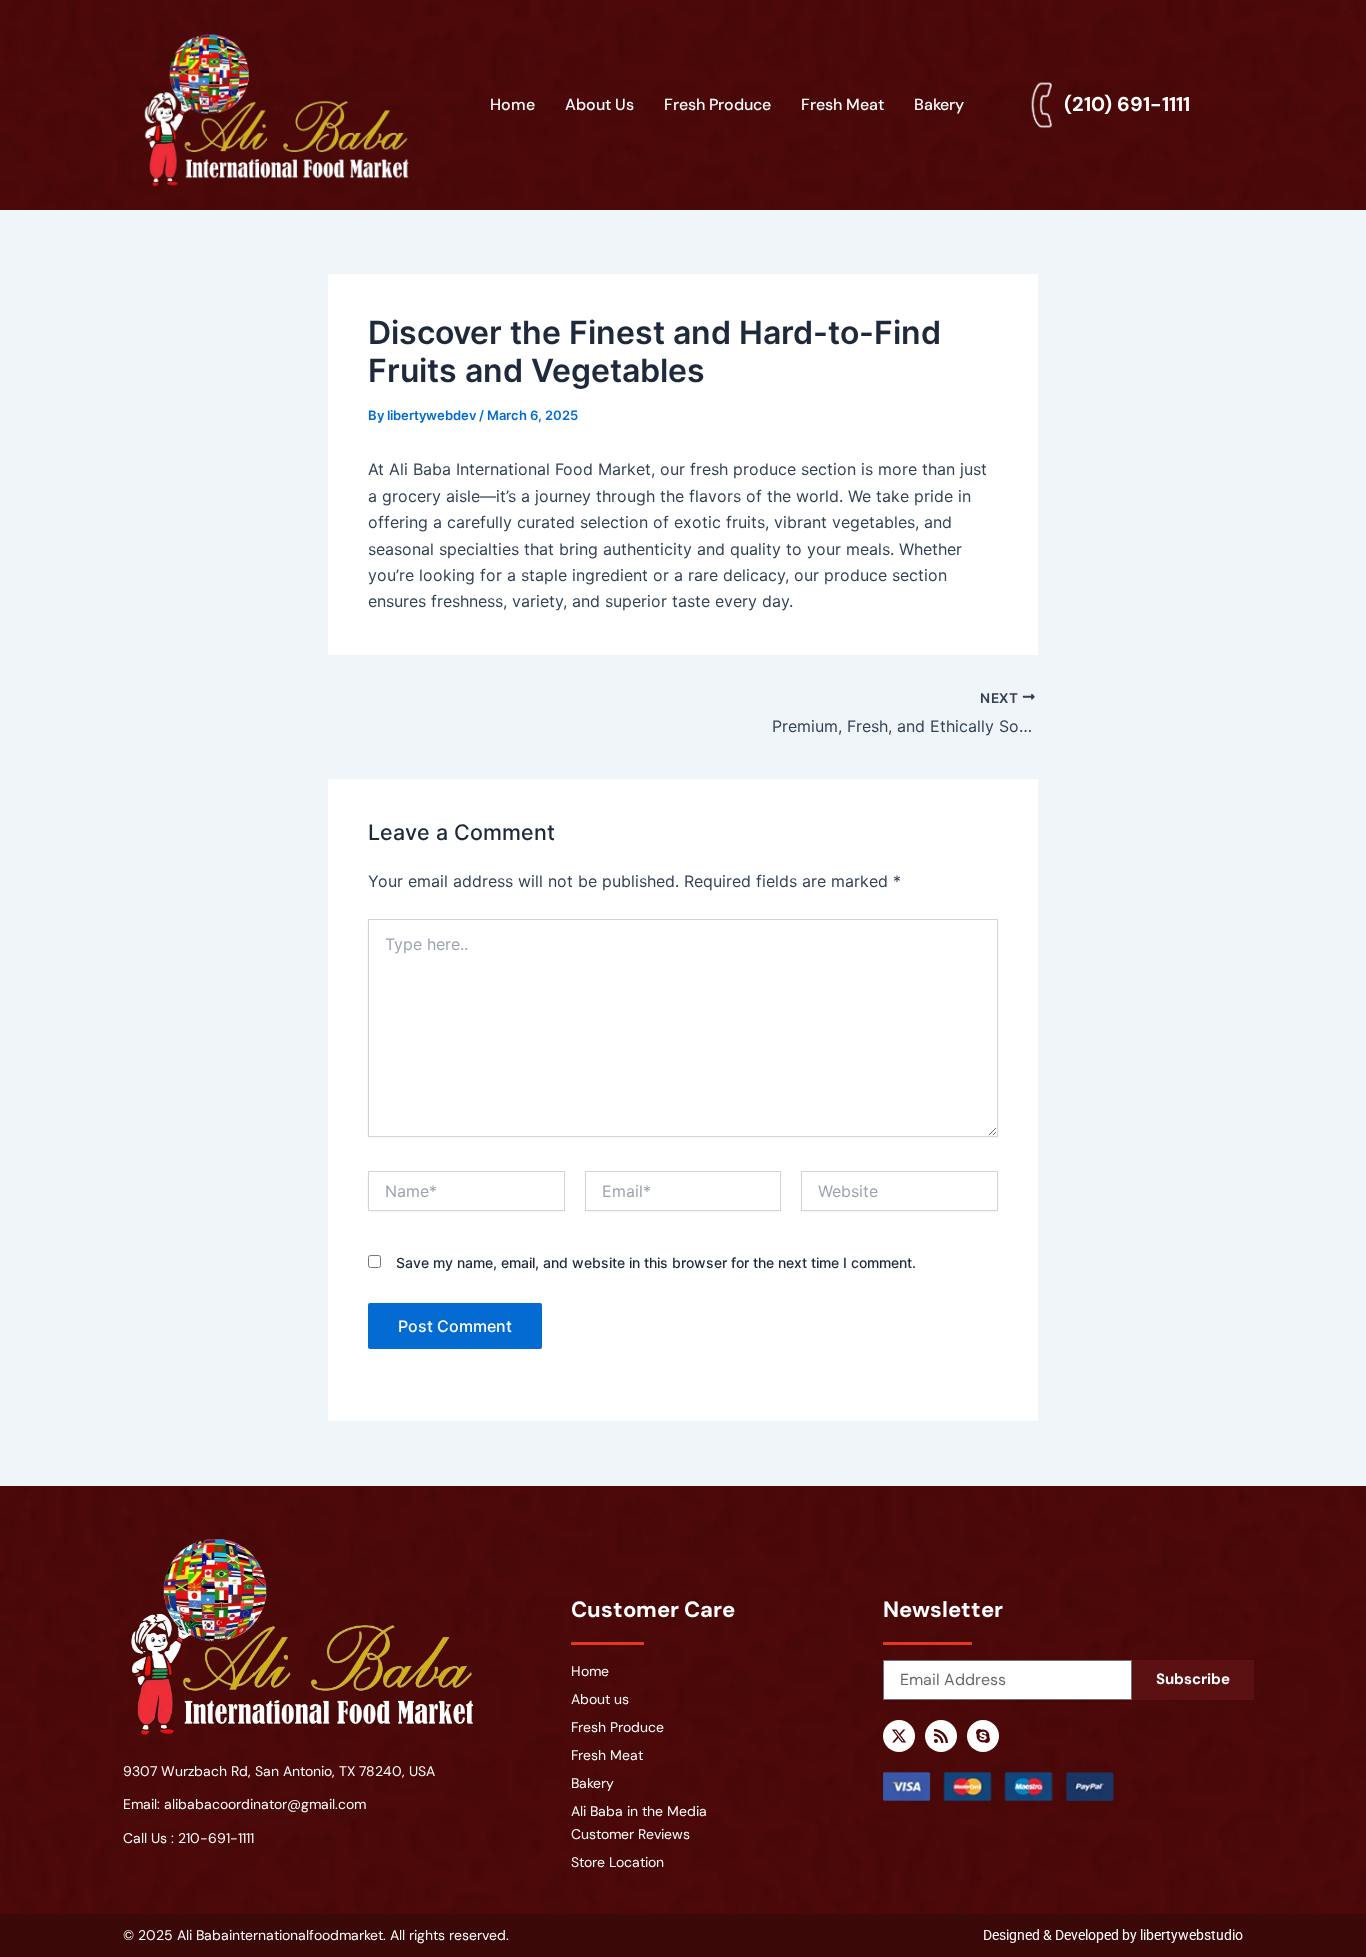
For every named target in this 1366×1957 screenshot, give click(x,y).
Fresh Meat (842, 104)
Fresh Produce (717, 104)
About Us (599, 104)
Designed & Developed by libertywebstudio (1113, 1935)
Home (512, 104)
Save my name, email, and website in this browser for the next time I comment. (656, 1262)
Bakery (939, 104)
